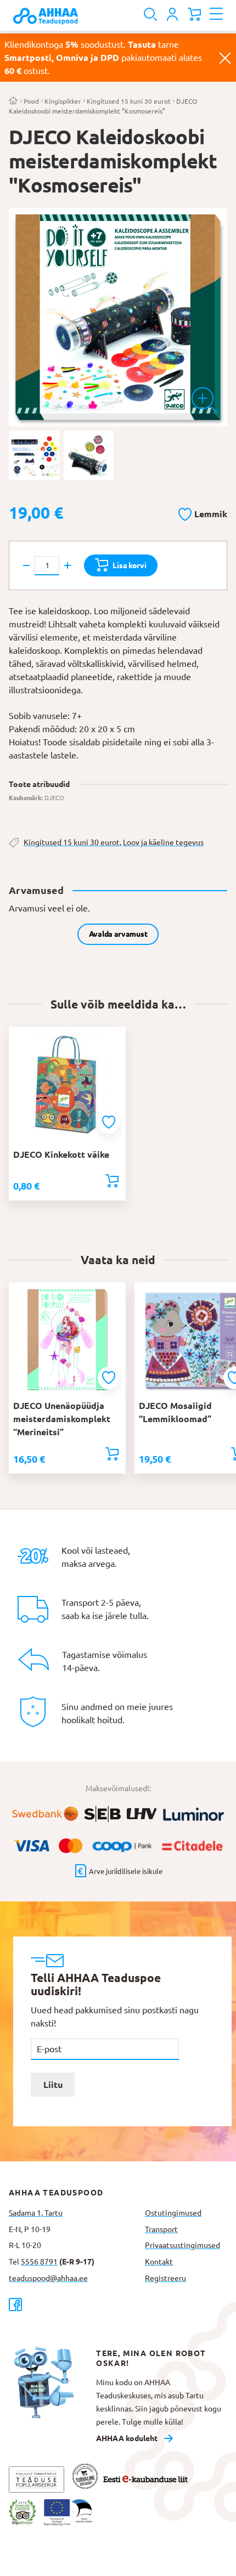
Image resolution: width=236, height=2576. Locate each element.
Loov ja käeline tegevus (163, 842)
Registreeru (165, 2278)
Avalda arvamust (118, 934)
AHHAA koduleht (127, 2438)
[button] (203, 512)
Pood (31, 101)
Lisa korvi (129, 565)
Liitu (53, 2085)
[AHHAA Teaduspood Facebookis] (72, 2304)
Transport (161, 2229)
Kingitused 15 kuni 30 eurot (129, 101)
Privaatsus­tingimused (182, 2245)
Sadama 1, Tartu (36, 2213)
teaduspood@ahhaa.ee (48, 2278)
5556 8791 (39, 2262)
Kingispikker (63, 101)
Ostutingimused (173, 2213)
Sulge (225, 58)
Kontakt (159, 2262)
